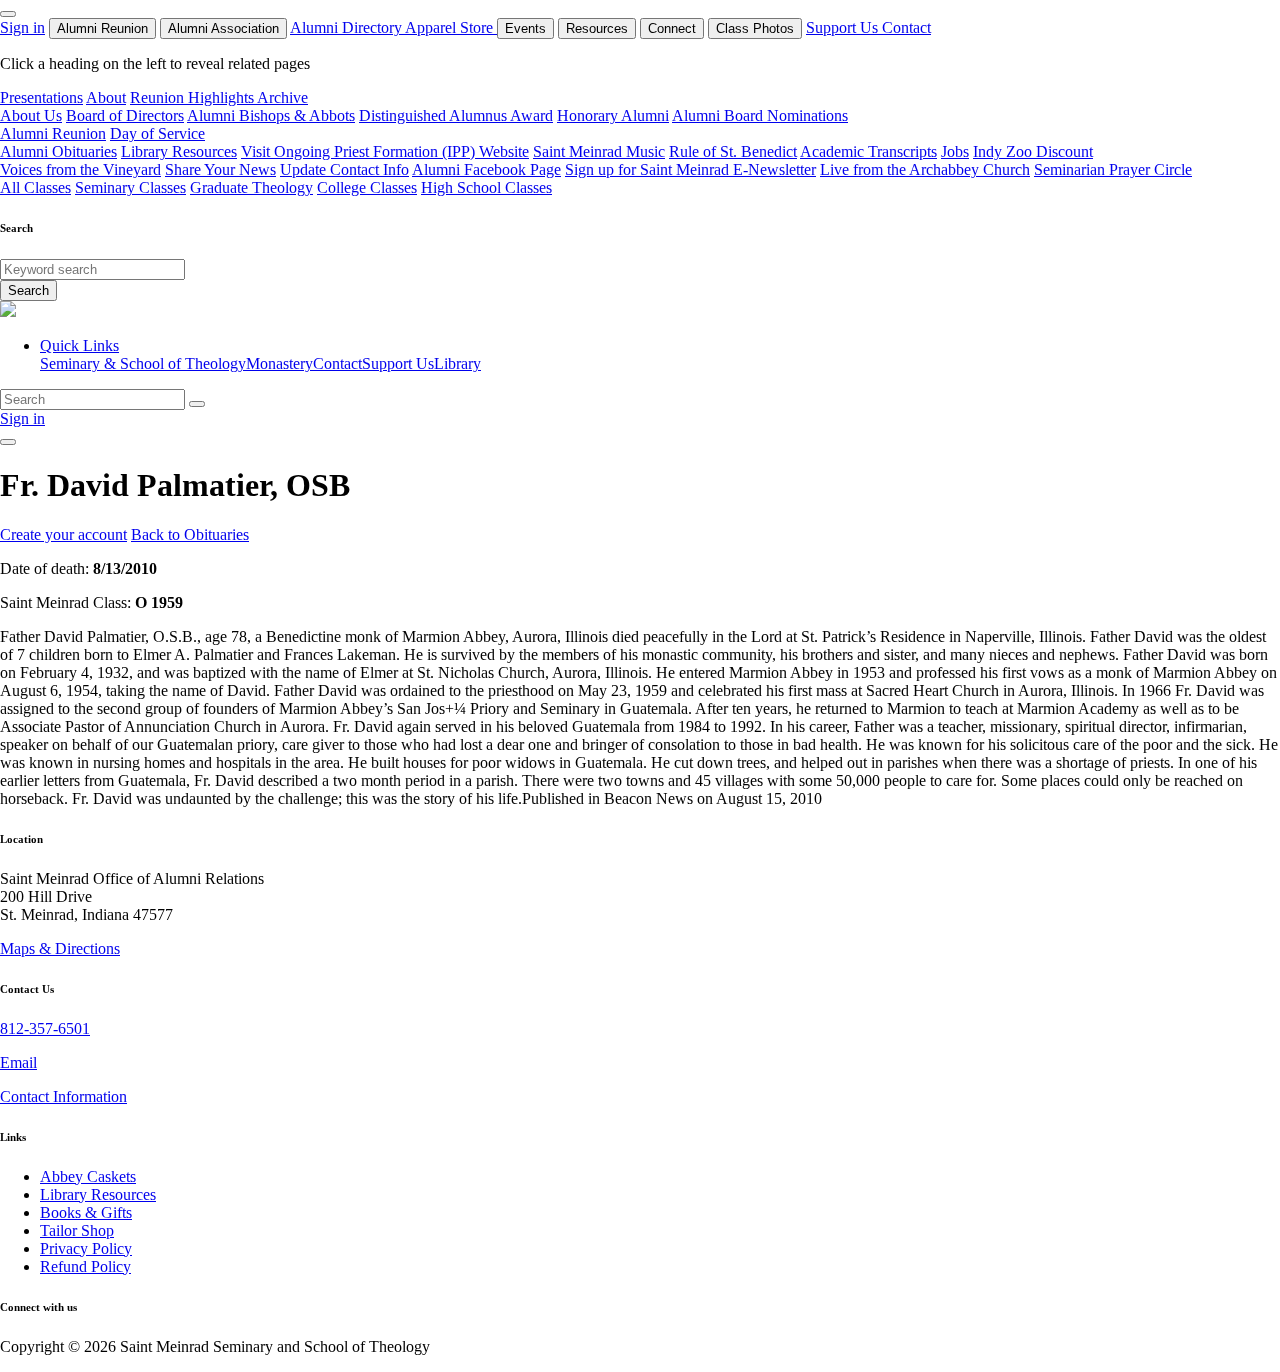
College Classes (367, 187)
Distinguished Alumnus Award (456, 115)
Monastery (279, 363)
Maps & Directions (60, 948)
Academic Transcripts (868, 151)
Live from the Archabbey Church (925, 169)
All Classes (35, 187)
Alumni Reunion (102, 28)
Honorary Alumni (613, 115)
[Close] (8, 14)
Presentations (41, 97)
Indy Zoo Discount (1033, 151)
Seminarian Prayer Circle (1113, 169)
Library (457, 363)
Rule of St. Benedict (733, 151)
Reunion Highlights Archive (219, 97)
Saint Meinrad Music (599, 151)
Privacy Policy (86, 1248)
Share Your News (220, 169)
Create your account (63, 534)
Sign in (22, 27)
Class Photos (755, 28)
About (106, 97)
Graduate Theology (251, 187)
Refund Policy (85, 1266)
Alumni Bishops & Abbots (271, 115)
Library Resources (179, 151)
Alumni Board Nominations (760, 115)
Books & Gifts (86, 1212)
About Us (31, 115)
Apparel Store (451, 27)
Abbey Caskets (88, 1176)
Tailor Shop (77, 1230)
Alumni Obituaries (58, 151)
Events (525, 28)
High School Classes (486, 187)
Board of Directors (125, 115)
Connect (672, 28)
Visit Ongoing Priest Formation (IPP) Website (385, 151)
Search (28, 290)
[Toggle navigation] (8, 442)
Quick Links (79, 345)
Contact (906, 27)
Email (18, 1062)
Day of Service (157, 133)
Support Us (844, 27)
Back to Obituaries (190, 534)
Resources (597, 28)
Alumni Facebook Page (486, 169)
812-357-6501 (45, 1028)
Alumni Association (223, 28)
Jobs (955, 151)
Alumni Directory (347, 27)
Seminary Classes (130, 187)
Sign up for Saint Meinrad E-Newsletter (690, 169)
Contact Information (63, 1096)
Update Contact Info (344, 169)
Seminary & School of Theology (143, 363)
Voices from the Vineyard (80, 169)
